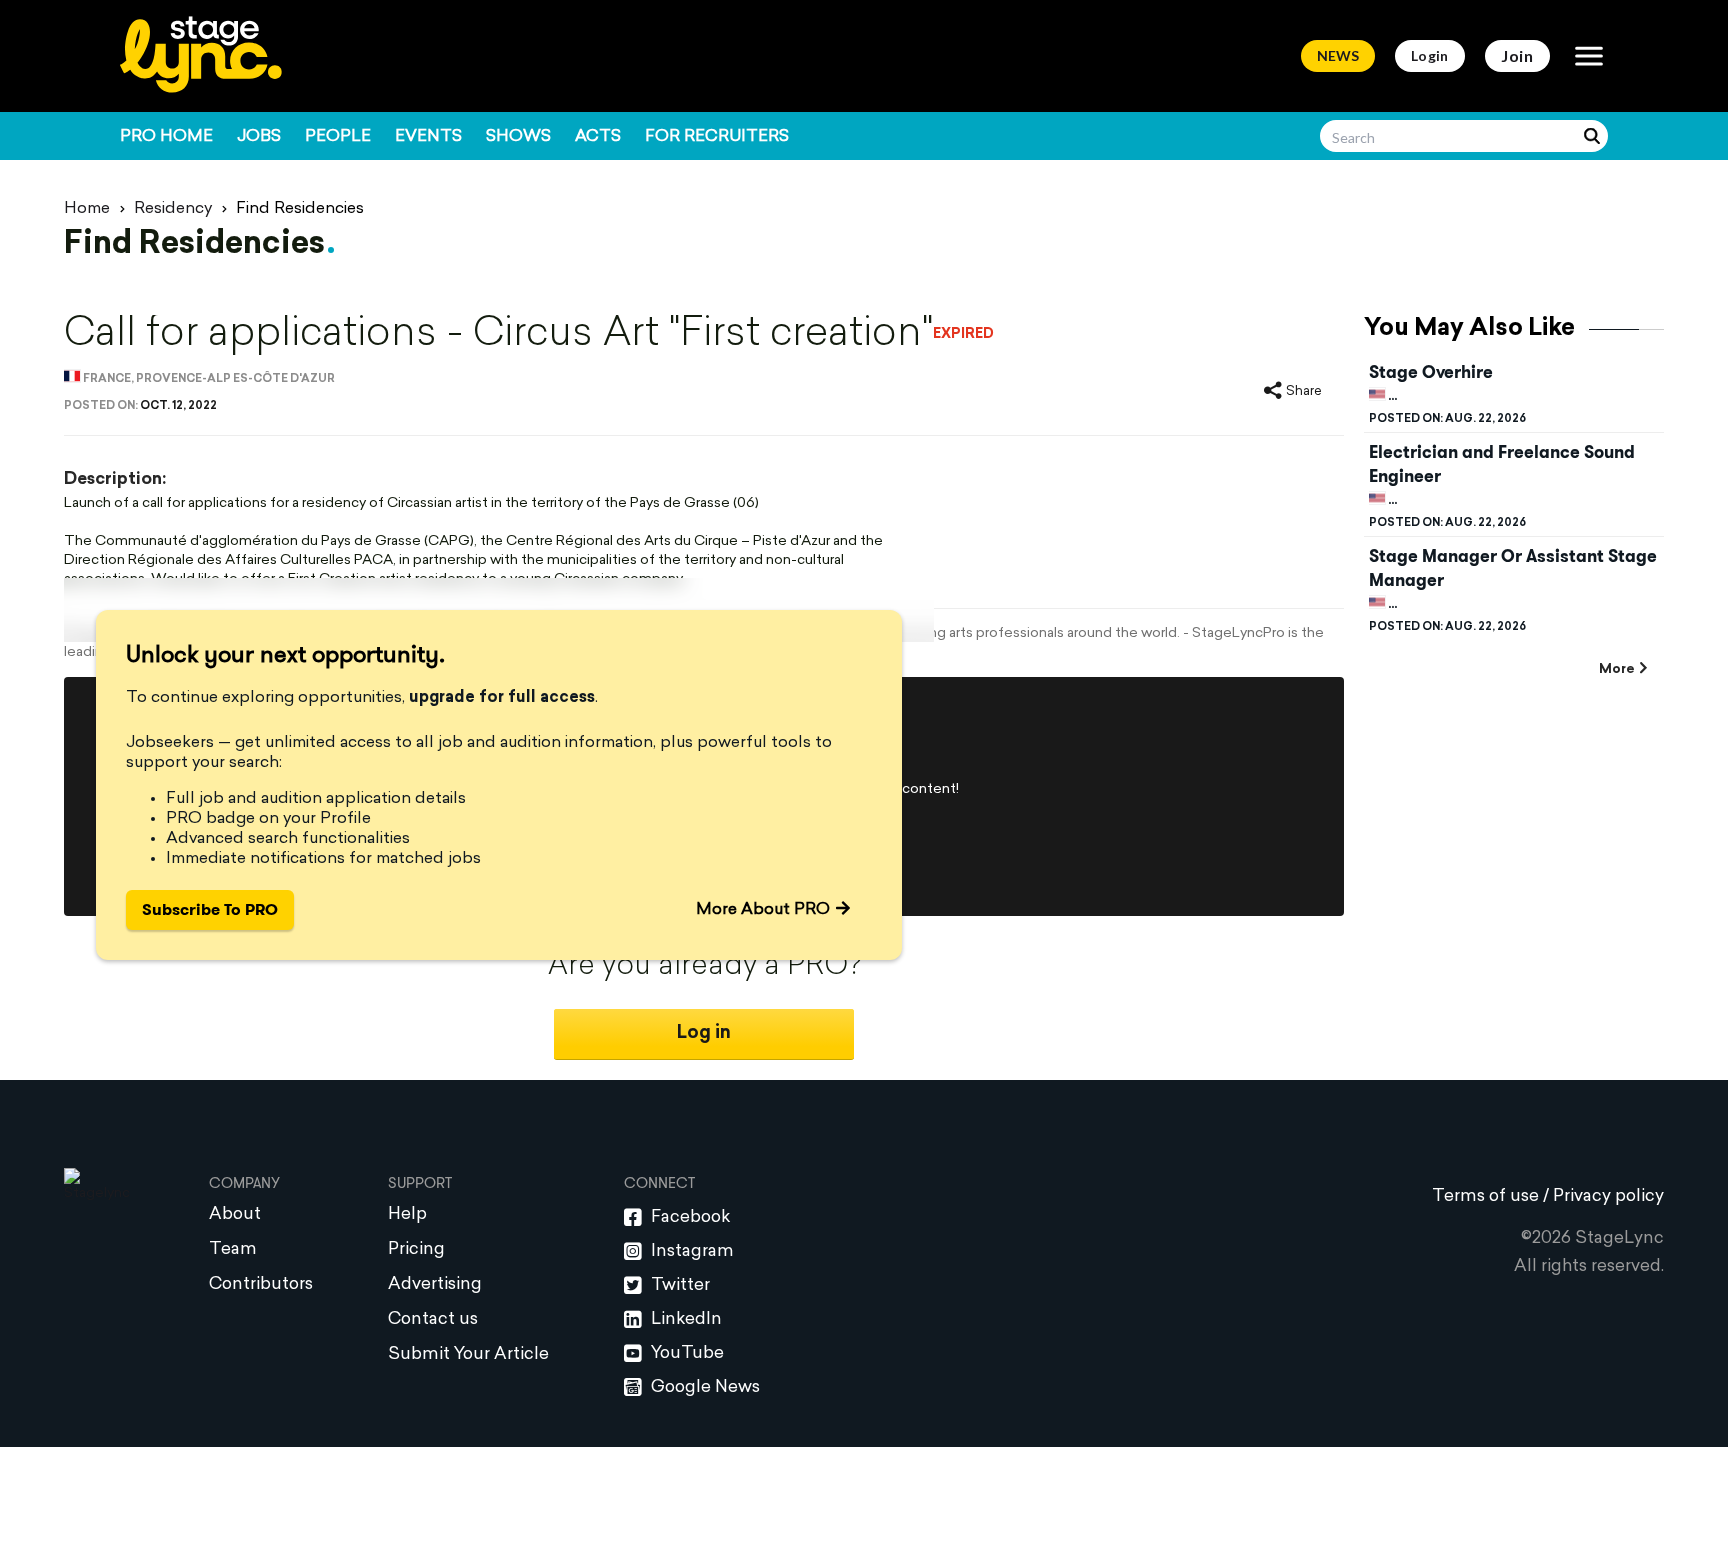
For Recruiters (717, 137)
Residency (173, 209)
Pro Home (166, 137)
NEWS (1338, 55)
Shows (518, 137)
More (1616, 669)
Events (428, 137)
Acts (598, 137)
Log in (704, 1033)
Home (87, 209)
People (338, 137)
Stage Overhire (1431, 372)
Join (1517, 55)
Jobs (259, 137)
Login (1430, 55)
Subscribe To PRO (210, 909)
